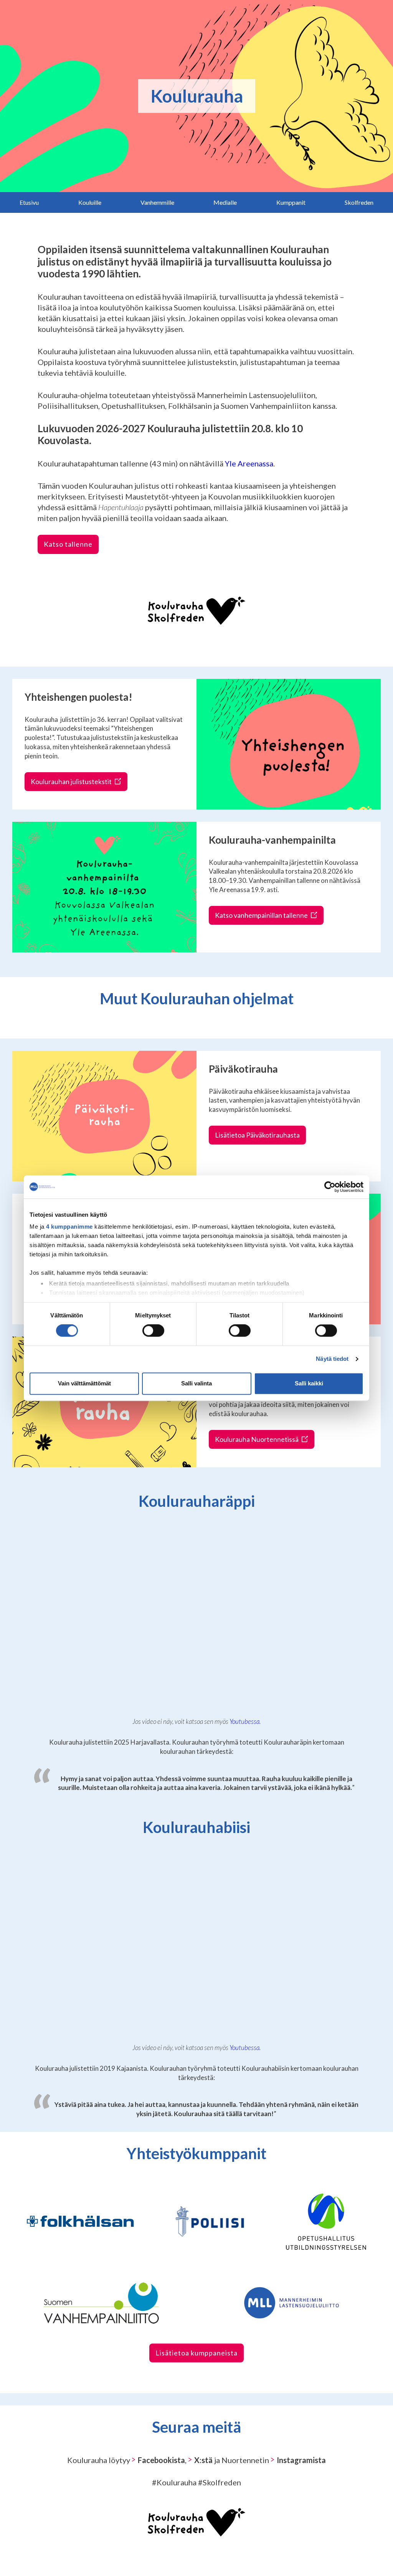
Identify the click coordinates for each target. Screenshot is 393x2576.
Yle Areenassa (249, 463)
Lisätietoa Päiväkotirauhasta (257, 1135)
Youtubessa (244, 1721)
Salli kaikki (309, 1383)
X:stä (203, 2460)
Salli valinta (196, 1383)
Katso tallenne (68, 544)
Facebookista (161, 2460)
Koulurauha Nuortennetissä (257, 1439)
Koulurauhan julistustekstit (72, 781)
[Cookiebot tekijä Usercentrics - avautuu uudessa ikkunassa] (330, 1187)
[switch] (153, 1331)
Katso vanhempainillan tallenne (262, 915)
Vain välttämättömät (84, 1383)
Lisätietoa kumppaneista (196, 2353)
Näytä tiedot (332, 1359)
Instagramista (301, 2460)
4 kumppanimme (69, 1227)
